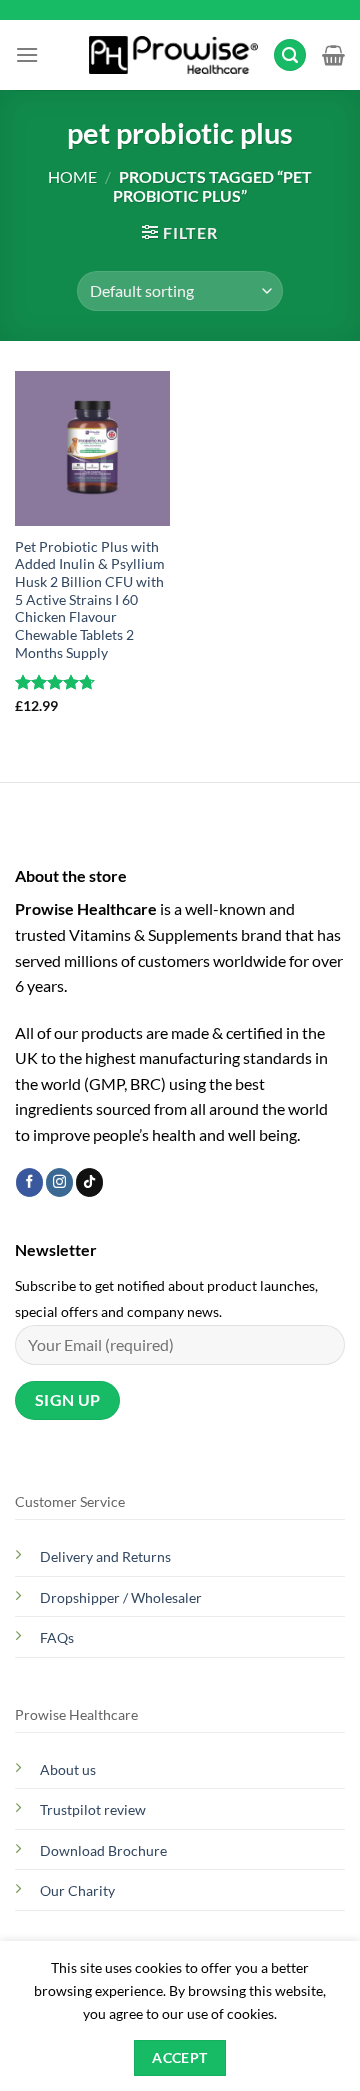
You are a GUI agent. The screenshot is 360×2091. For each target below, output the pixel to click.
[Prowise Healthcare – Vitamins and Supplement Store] (173, 55)
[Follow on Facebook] (29, 1182)
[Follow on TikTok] (89, 1182)
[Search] (290, 55)
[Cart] (333, 55)
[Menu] (27, 54)
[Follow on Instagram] (59, 1182)
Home (72, 176)
